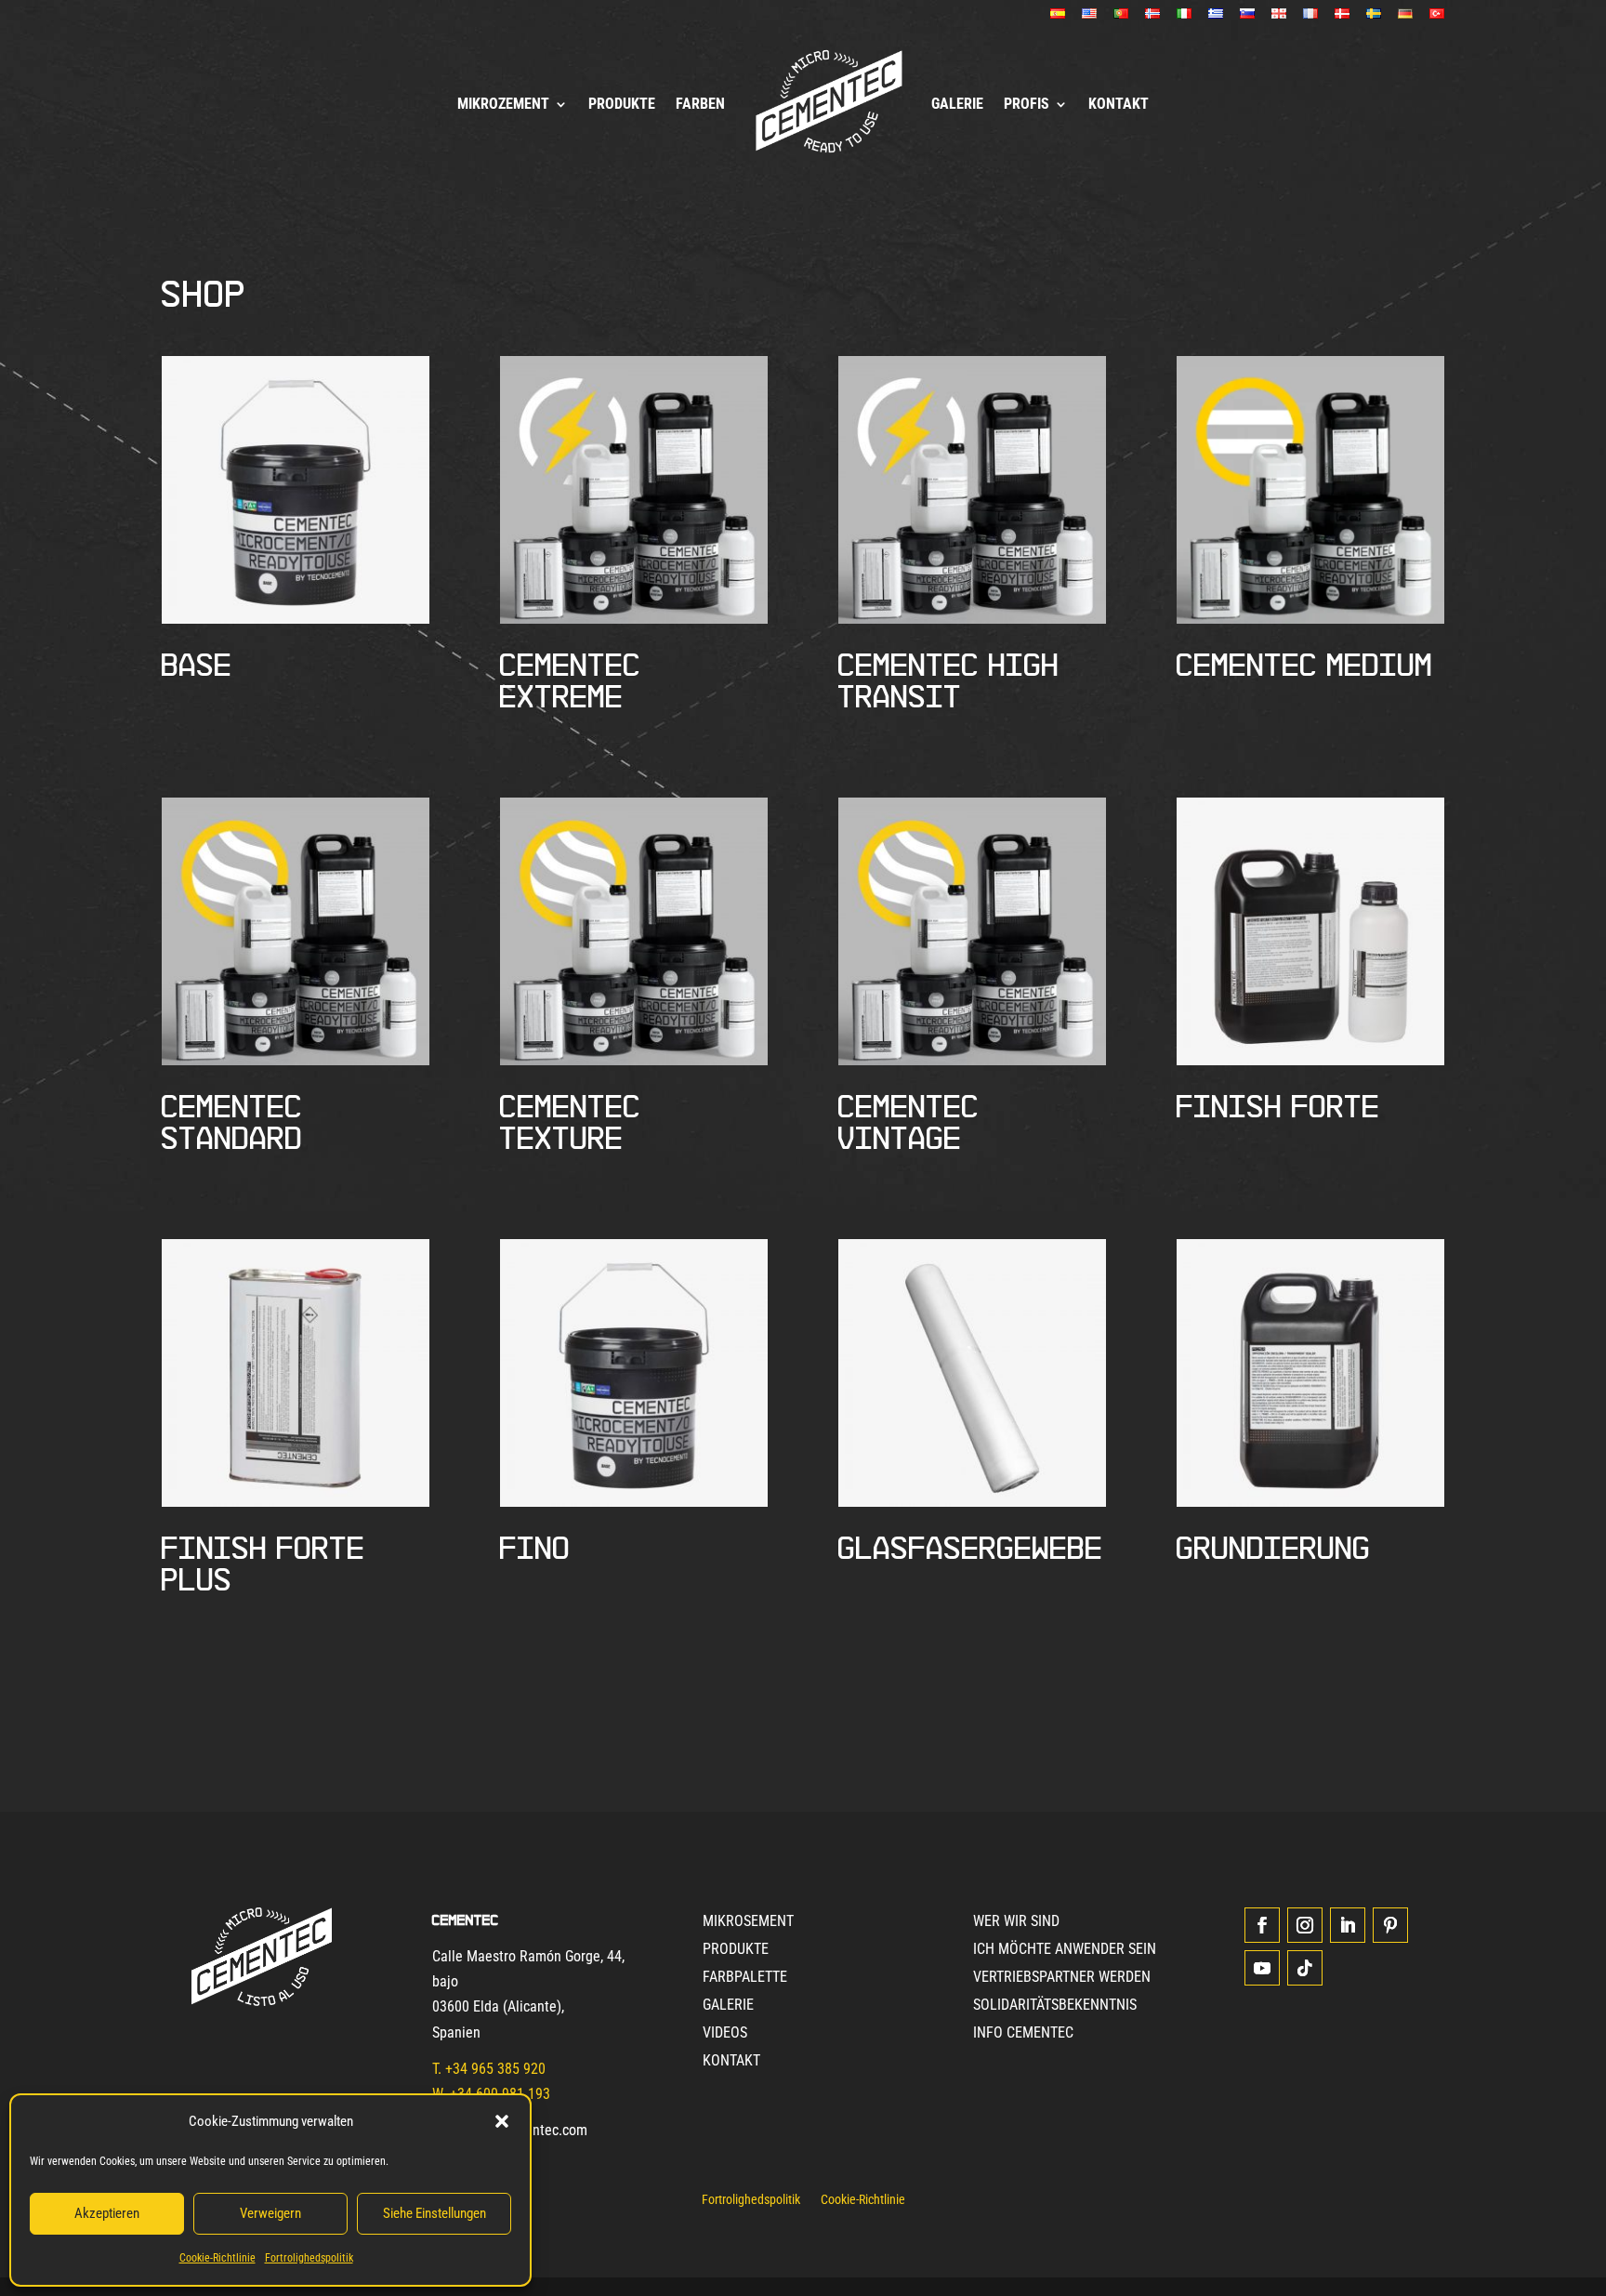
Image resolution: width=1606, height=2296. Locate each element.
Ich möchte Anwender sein (1065, 1950)
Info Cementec (1023, 2034)
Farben (700, 104)
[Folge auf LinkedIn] (1348, 1925)
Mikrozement (503, 104)
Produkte (622, 104)
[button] (502, 2121)
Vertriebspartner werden (1062, 1978)
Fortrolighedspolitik (309, 2258)
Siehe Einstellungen (434, 2213)
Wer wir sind (1016, 1922)
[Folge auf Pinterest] (1390, 1925)
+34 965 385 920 (495, 2069)
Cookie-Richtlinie (217, 2258)
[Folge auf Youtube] (1262, 1968)
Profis (1027, 104)
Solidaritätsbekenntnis (1055, 2006)
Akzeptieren (107, 2213)
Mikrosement (748, 1922)
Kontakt (1119, 104)
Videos (725, 2034)
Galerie (957, 104)
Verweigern (270, 2213)
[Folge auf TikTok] (1305, 1968)
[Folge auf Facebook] (1262, 1925)
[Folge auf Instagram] (1305, 1925)
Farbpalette (745, 1978)
